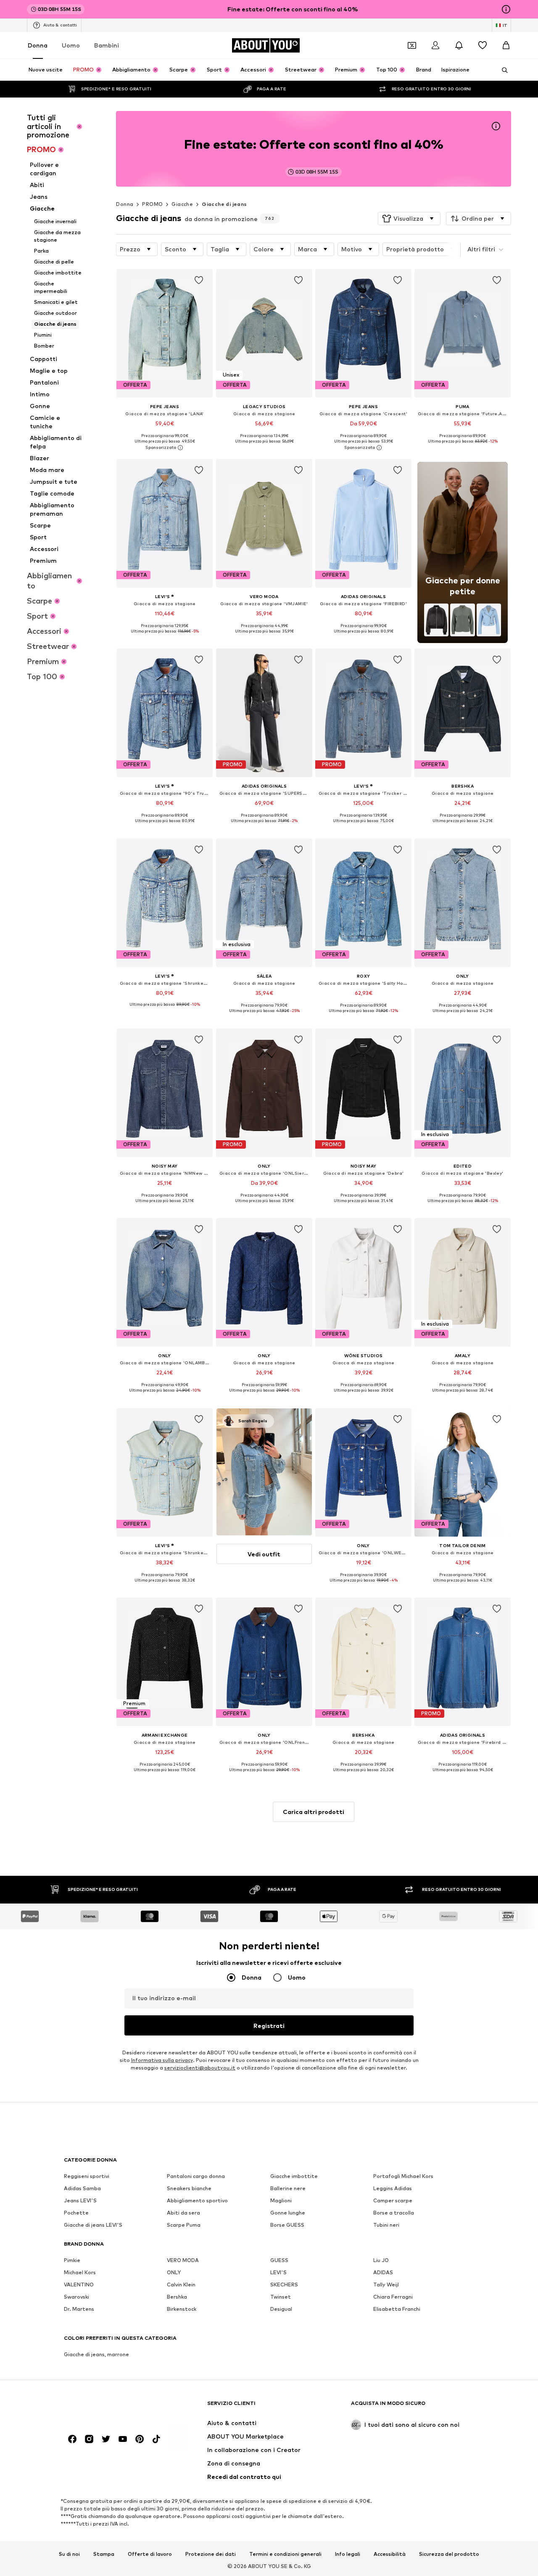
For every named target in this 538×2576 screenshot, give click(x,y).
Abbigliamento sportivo (197, 2200)
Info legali (348, 2554)
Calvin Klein (181, 2285)
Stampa (104, 2554)
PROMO (152, 204)
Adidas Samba (82, 2188)
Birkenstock (182, 2309)
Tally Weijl (386, 2285)
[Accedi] (435, 45)
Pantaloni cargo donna (196, 2176)
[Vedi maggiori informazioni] (165, 448)
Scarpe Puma (184, 2225)
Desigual (281, 2309)
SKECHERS (284, 2285)
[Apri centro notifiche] (459, 45)
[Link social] (72, 2439)
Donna (38, 45)
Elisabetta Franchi (397, 2309)
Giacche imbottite (294, 2176)
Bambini (107, 45)
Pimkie (72, 2260)
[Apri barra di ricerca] (502, 70)
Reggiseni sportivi (87, 2176)
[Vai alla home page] (110, 2407)
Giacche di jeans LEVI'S (93, 2225)
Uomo (71, 45)
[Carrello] (506, 45)
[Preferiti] (483, 45)
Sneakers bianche (189, 2188)
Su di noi (69, 2554)
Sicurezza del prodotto (449, 2554)
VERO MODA (183, 2260)
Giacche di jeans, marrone (96, 2354)
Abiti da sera (183, 2213)
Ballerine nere (288, 2188)
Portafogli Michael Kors (403, 2176)
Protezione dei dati (211, 2554)
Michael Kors (80, 2272)
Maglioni (281, 2200)
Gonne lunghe (288, 2213)
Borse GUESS (287, 2225)
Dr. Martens (79, 2309)
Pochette (76, 2213)
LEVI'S (278, 2272)
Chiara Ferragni (393, 2297)
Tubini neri (386, 2225)
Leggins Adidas (393, 2188)
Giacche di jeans (224, 204)
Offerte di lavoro (150, 2554)
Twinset (281, 2297)
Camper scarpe (393, 2200)
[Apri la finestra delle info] (506, 9)
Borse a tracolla (394, 2213)
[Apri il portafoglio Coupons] (412, 45)
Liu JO (381, 2260)
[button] (409, 219)
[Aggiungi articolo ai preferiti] (199, 280)
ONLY (174, 2272)
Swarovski (76, 2297)
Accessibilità (390, 2554)
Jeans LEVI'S (80, 2200)
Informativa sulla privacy (162, 2060)
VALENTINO (79, 2285)
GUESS (279, 2260)
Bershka (177, 2297)
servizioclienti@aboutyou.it (200, 2068)
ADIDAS (383, 2272)
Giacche (182, 204)
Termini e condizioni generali (285, 2554)
